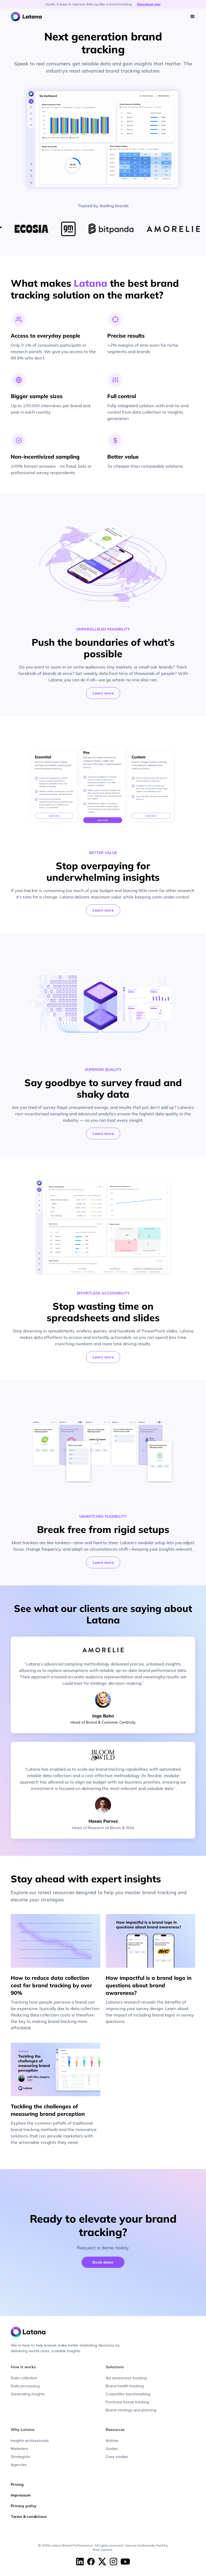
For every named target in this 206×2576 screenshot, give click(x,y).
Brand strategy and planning (131, 2410)
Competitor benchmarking (128, 2394)
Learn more (103, 693)
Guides (112, 2449)
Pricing (17, 2484)
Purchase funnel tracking (127, 2402)
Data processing (25, 2386)
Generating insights (28, 2394)
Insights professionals (30, 2441)
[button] (193, 17)
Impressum (21, 2495)
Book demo (103, 2262)
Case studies (117, 2457)
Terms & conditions (29, 2517)
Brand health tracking (125, 2386)
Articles (112, 2441)
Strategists (20, 2457)
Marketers (19, 2449)
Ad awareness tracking (126, 2378)
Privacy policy (24, 2506)
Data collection (24, 2378)
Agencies (19, 2465)
